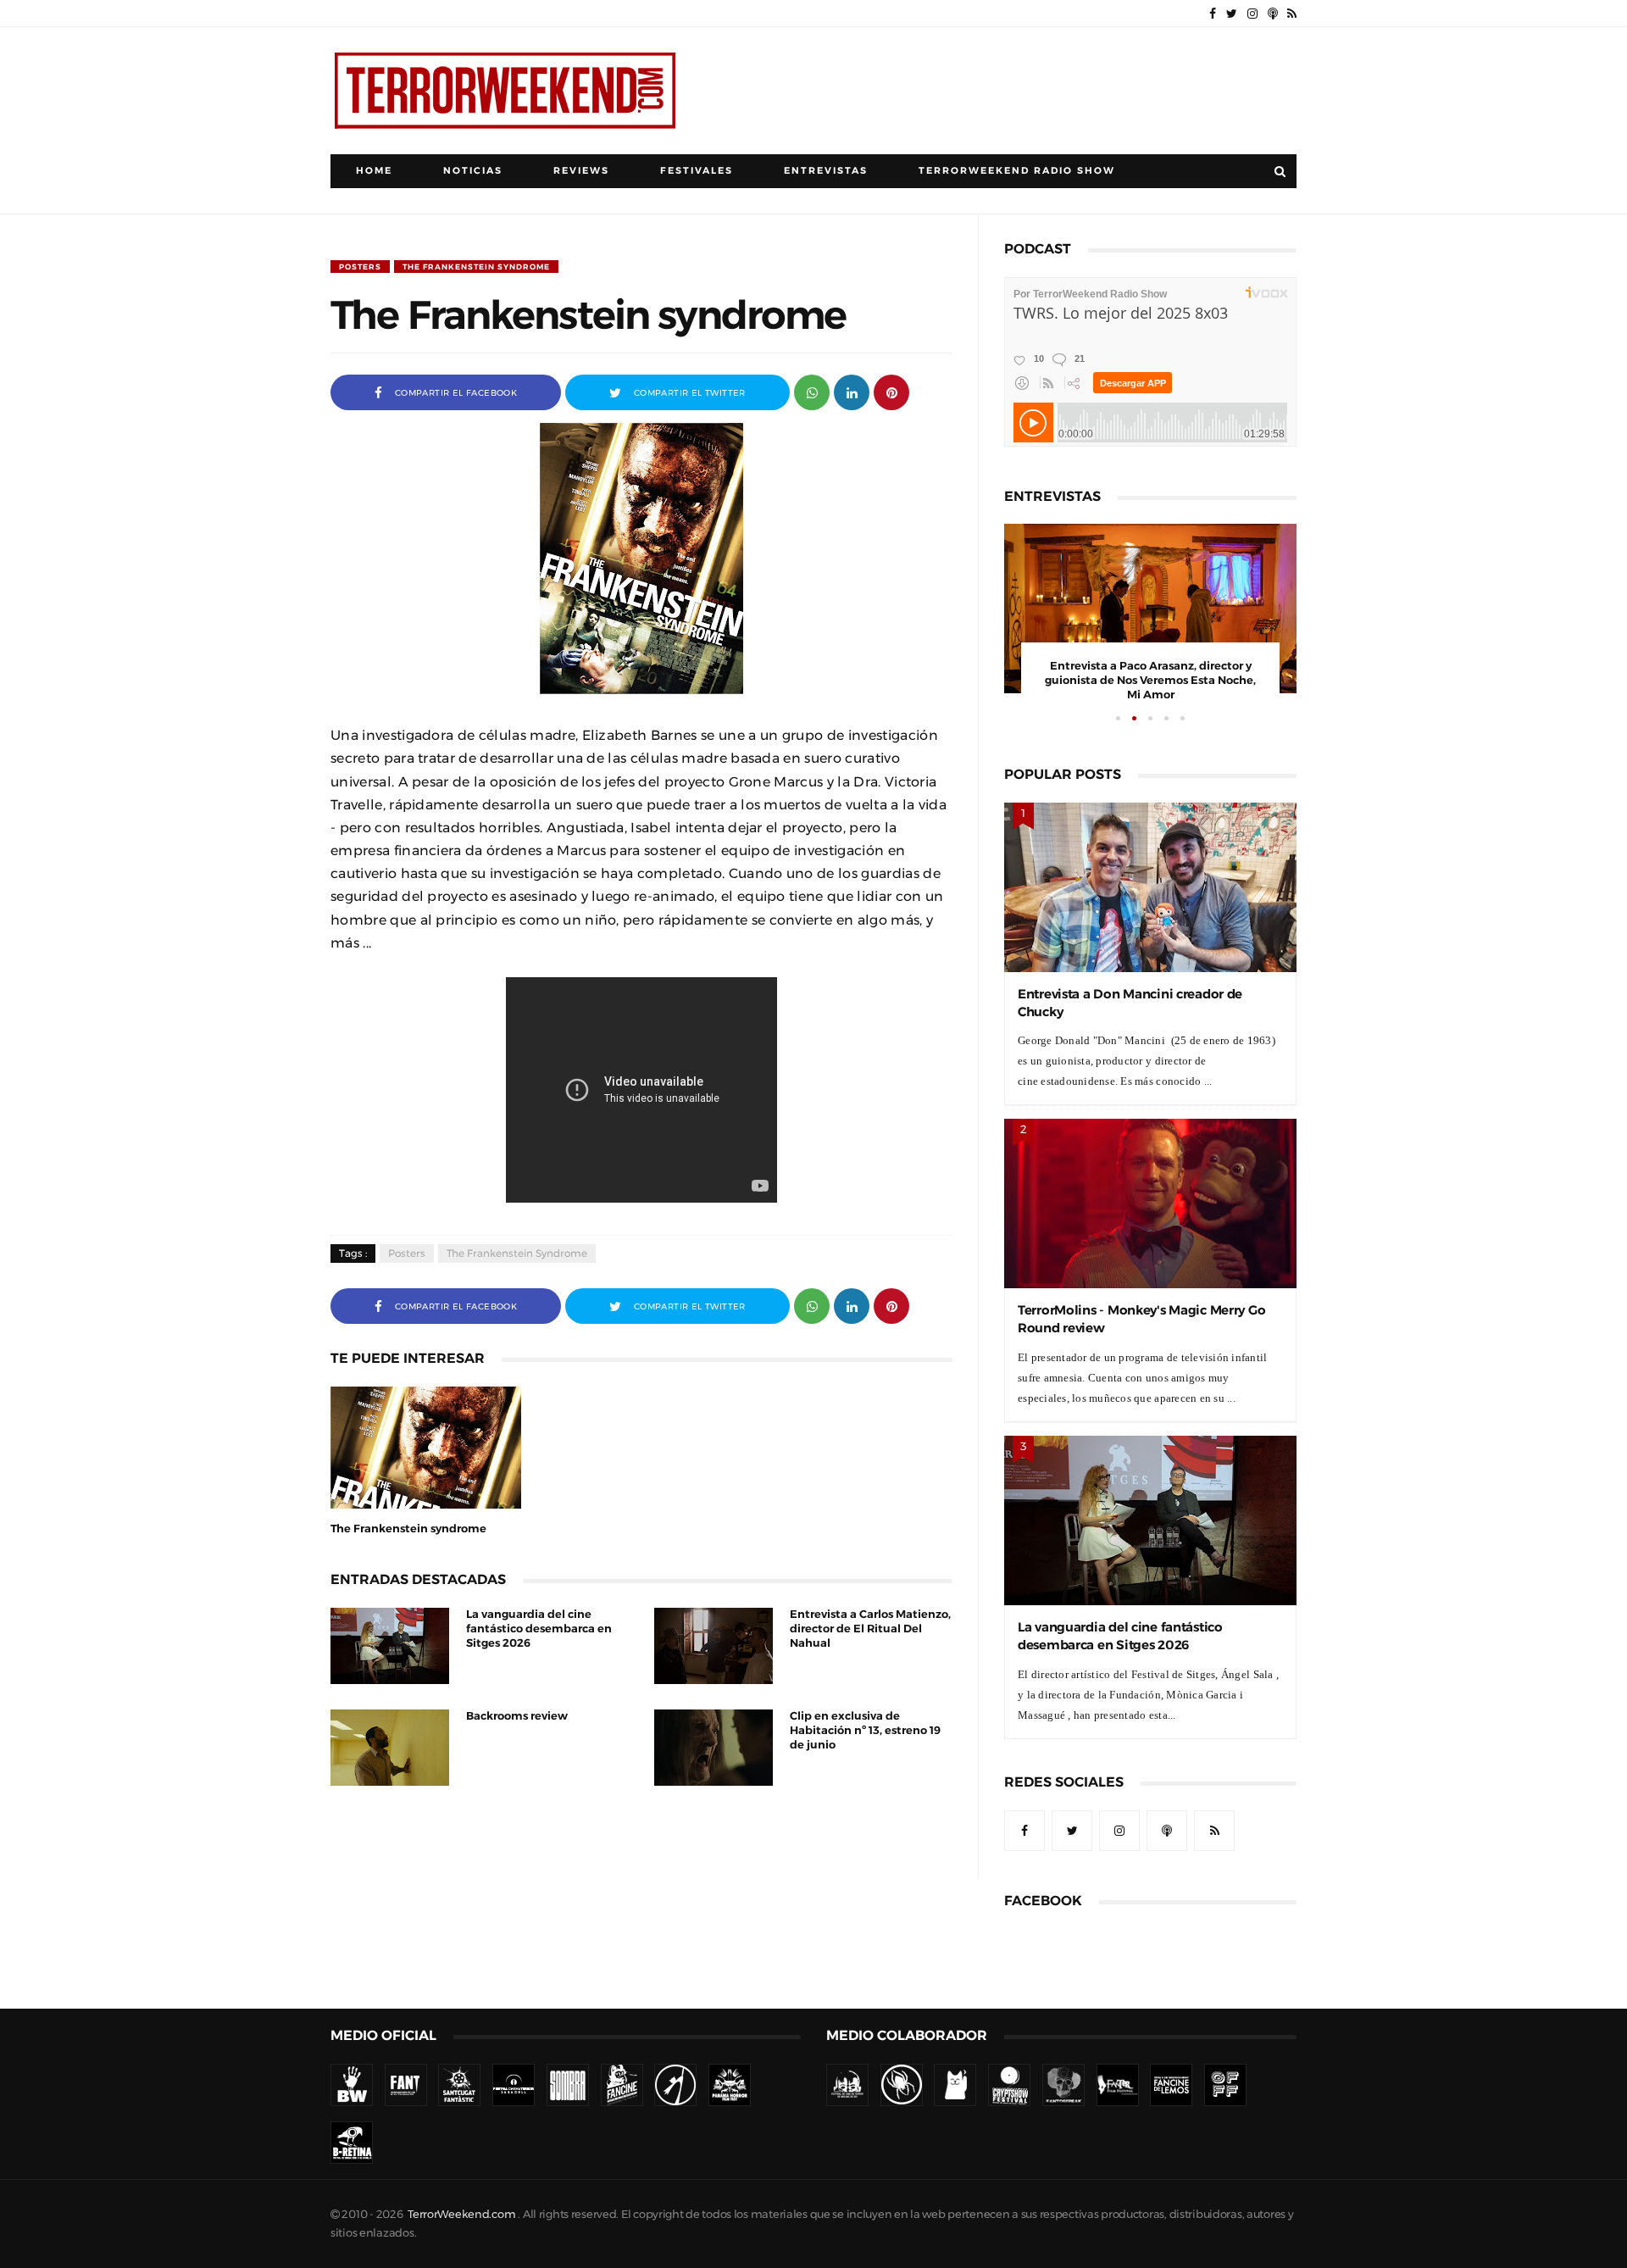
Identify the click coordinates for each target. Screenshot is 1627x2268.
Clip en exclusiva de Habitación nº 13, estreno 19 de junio (865, 1730)
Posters (360, 267)
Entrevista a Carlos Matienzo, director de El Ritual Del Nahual (870, 1629)
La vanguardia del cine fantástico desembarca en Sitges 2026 (539, 1629)
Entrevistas (826, 171)
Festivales (697, 171)
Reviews (581, 171)
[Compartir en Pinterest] (891, 391)
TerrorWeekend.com (461, 2214)
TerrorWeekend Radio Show (1017, 171)
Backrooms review (517, 1716)
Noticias (473, 171)
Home (374, 171)
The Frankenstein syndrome (476, 267)
